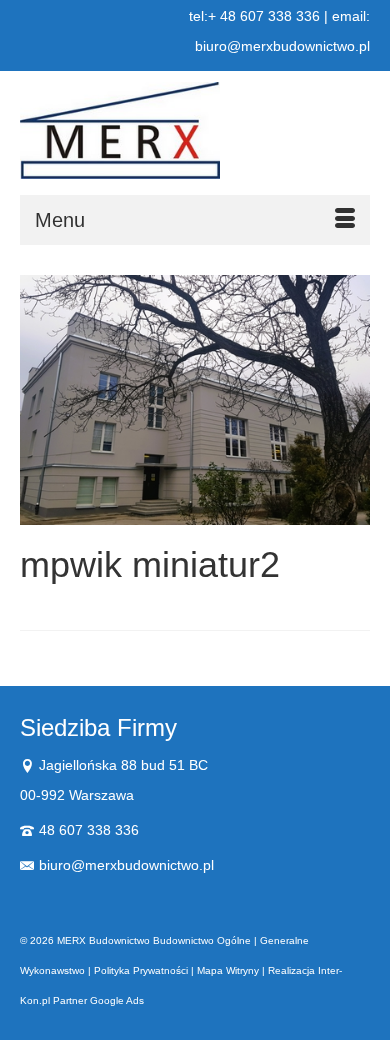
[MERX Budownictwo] (195, 130)
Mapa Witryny (228, 970)
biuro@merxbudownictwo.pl (126, 865)
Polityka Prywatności (141, 970)
